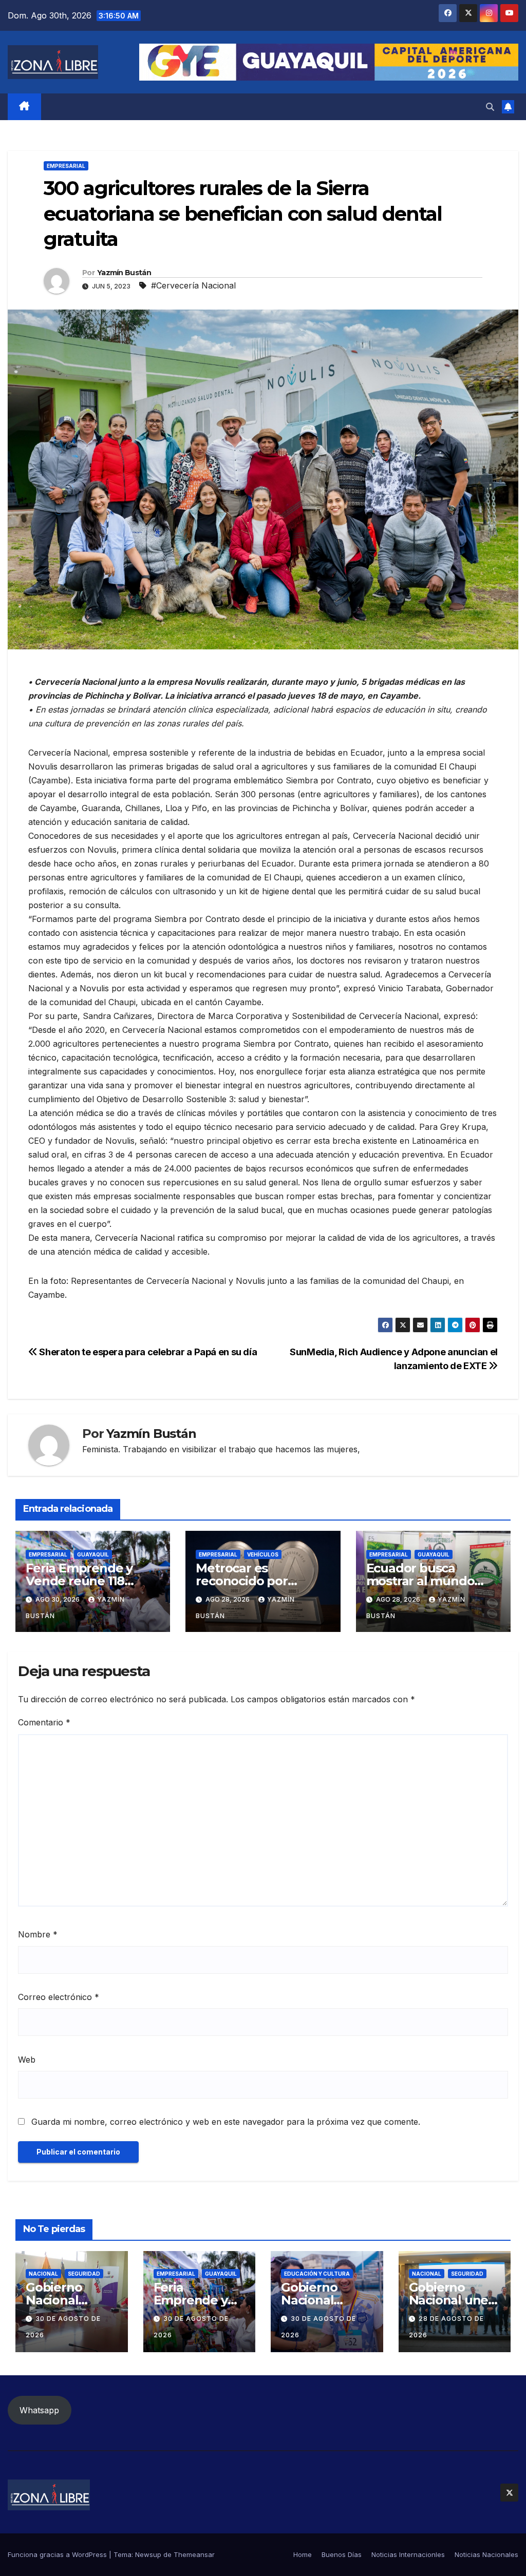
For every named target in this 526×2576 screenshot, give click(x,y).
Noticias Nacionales (486, 2554)
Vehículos (263, 1554)
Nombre (38, 1934)
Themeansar (194, 2554)
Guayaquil (93, 1554)
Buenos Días (342, 2554)
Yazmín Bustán (124, 273)
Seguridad (84, 2274)
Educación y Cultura (317, 2274)
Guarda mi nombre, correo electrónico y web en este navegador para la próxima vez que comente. (226, 2122)
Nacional (43, 2274)
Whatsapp (39, 2410)
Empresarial (66, 166)
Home (303, 2554)
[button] (490, 107)
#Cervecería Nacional (193, 285)
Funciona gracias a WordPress (58, 2554)
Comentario (44, 1722)
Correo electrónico (59, 1997)
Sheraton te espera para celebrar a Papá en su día (147, 1352)
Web (27, 2060)
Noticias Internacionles (408, 2554)
